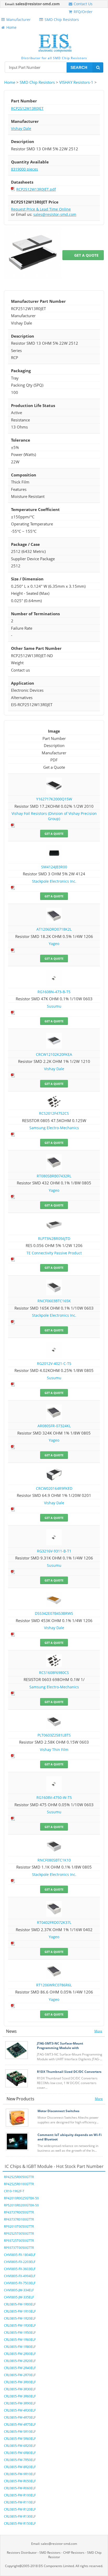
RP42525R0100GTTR (19, 2184)
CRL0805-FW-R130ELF (20, 2516)
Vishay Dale (21, 128)
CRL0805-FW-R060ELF (20, 2488)
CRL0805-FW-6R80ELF (20, 2453)
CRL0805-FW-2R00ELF (20, 2354)
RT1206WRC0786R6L (54, 1985)
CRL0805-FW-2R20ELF (20, 2361)
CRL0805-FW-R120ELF (20, 2509)
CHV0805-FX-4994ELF (20, 2276)
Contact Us (83, 4)
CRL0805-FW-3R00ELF (20, 2382)
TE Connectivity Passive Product (54, 1253)
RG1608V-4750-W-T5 (54, 1797)
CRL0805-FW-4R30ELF (20, 2410)
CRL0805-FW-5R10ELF (20, 2432)
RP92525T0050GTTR (19, 2234)
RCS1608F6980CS (54, 1673)
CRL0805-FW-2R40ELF (20, 2368)
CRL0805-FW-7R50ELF (20, 2460)
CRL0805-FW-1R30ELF (20, 2325)
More (98, 2031)
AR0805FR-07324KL (54, 1426)
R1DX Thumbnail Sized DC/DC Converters (69, 2072)
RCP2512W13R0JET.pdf (36, 189)
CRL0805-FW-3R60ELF (20, 2396)
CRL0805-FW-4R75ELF (20, 2424)
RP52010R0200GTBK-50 (21, 2205)
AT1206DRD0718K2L (54, 929)
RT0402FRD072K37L (54, 1922)
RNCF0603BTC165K (54, 1301)
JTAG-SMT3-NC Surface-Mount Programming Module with (60, 2046)
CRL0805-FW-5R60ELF (20, 2439)
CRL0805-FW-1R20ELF (20, 2318)
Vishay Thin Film (54, 1750)
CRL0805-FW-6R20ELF (20, 2446)
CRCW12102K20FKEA (54, 1054)
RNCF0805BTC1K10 (54, 1860)
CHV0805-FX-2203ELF (20, 2262)
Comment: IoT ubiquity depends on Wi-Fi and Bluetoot (70, 2137)
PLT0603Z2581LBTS (54, 1735)
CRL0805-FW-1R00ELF (20, 2304)
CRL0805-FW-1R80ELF (20, 2347)
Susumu (54, 1006)
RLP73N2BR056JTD (54, 1238)
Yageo (54, 944)
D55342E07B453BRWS (54, 1613)
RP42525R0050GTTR (19, 2177)
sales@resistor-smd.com (38, 4)
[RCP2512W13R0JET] (33, 253)
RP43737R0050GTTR (19, 2212)
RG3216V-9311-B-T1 (54, 1551)
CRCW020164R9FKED (54, 1488)
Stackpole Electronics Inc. (54, 881)
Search (79, 67)
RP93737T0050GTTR (19, 2248)
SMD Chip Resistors (62, 20)
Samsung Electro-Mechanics (54, 1128)
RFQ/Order (83, 12)
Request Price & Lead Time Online (41, 209)
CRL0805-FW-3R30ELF (20, 2389)
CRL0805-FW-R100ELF (20, 2495)
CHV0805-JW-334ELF (19, 2290)
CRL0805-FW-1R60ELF (20, 2340)
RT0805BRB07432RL (54, 1176)
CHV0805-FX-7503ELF (20, 2283)
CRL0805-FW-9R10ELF (20, 2474)
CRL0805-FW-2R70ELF (20, 2375)
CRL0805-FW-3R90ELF (20, 2403)
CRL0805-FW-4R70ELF (20, 2417)
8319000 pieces (25, 169)
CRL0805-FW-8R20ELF (20, 2467)
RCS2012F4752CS (54, 1113)
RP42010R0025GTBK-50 (21, 2198)
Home (11, 27)
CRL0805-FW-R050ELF (20, 2481)
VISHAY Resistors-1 (76, 82)
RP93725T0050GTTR (19, 2241)
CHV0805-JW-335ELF (19, 2297)
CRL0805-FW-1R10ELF (20, 2311)
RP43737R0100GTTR (19, 2219)
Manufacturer (18, 20)
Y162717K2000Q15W (54, 799)
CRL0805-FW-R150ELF (20, 2523)
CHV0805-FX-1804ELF (20, 2255)
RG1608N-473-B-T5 (54, 992)
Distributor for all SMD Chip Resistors (54, 58)
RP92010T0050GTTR (19, 2226)
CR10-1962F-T (14, 2191)
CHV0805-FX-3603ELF (20, 2269)
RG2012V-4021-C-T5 (54, 1363)
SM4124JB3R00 (54, 867)
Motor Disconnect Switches (58, 2111)
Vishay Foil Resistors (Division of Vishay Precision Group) (54, 816)
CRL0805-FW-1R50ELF (20, 2333)
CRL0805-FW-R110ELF (20, 2502)
